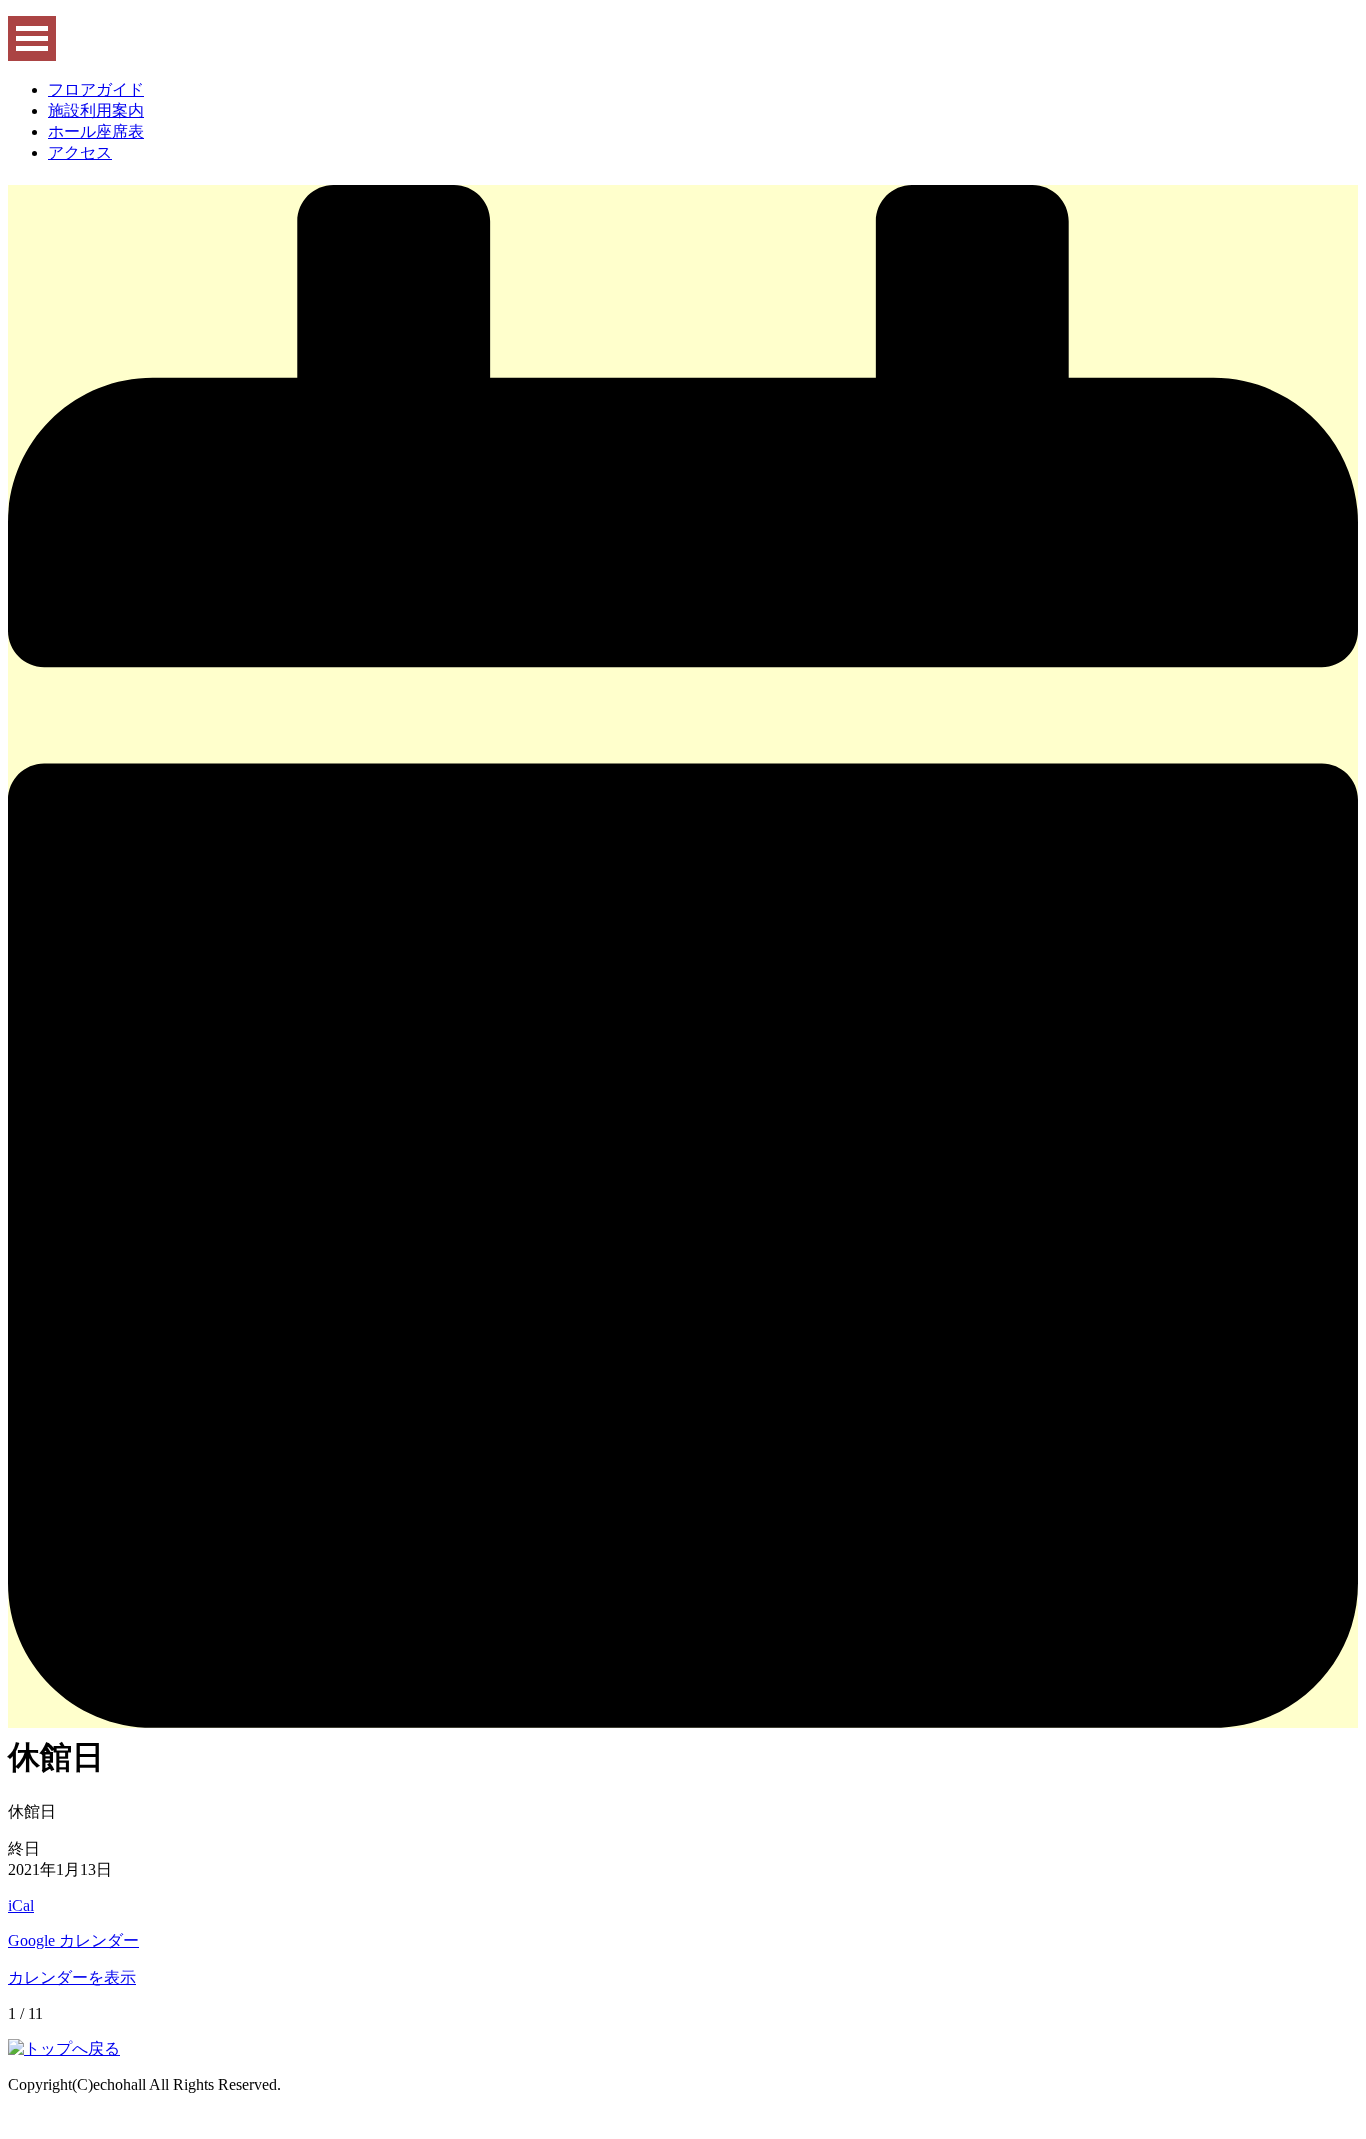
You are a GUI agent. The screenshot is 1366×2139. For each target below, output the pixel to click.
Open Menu (32, 38)
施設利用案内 (96, 110)
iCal (21, 1905)
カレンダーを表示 (72, 1977)
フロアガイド (96, 89)
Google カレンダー (73, 1940)
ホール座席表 (96, 131)
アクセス (80, 152)
